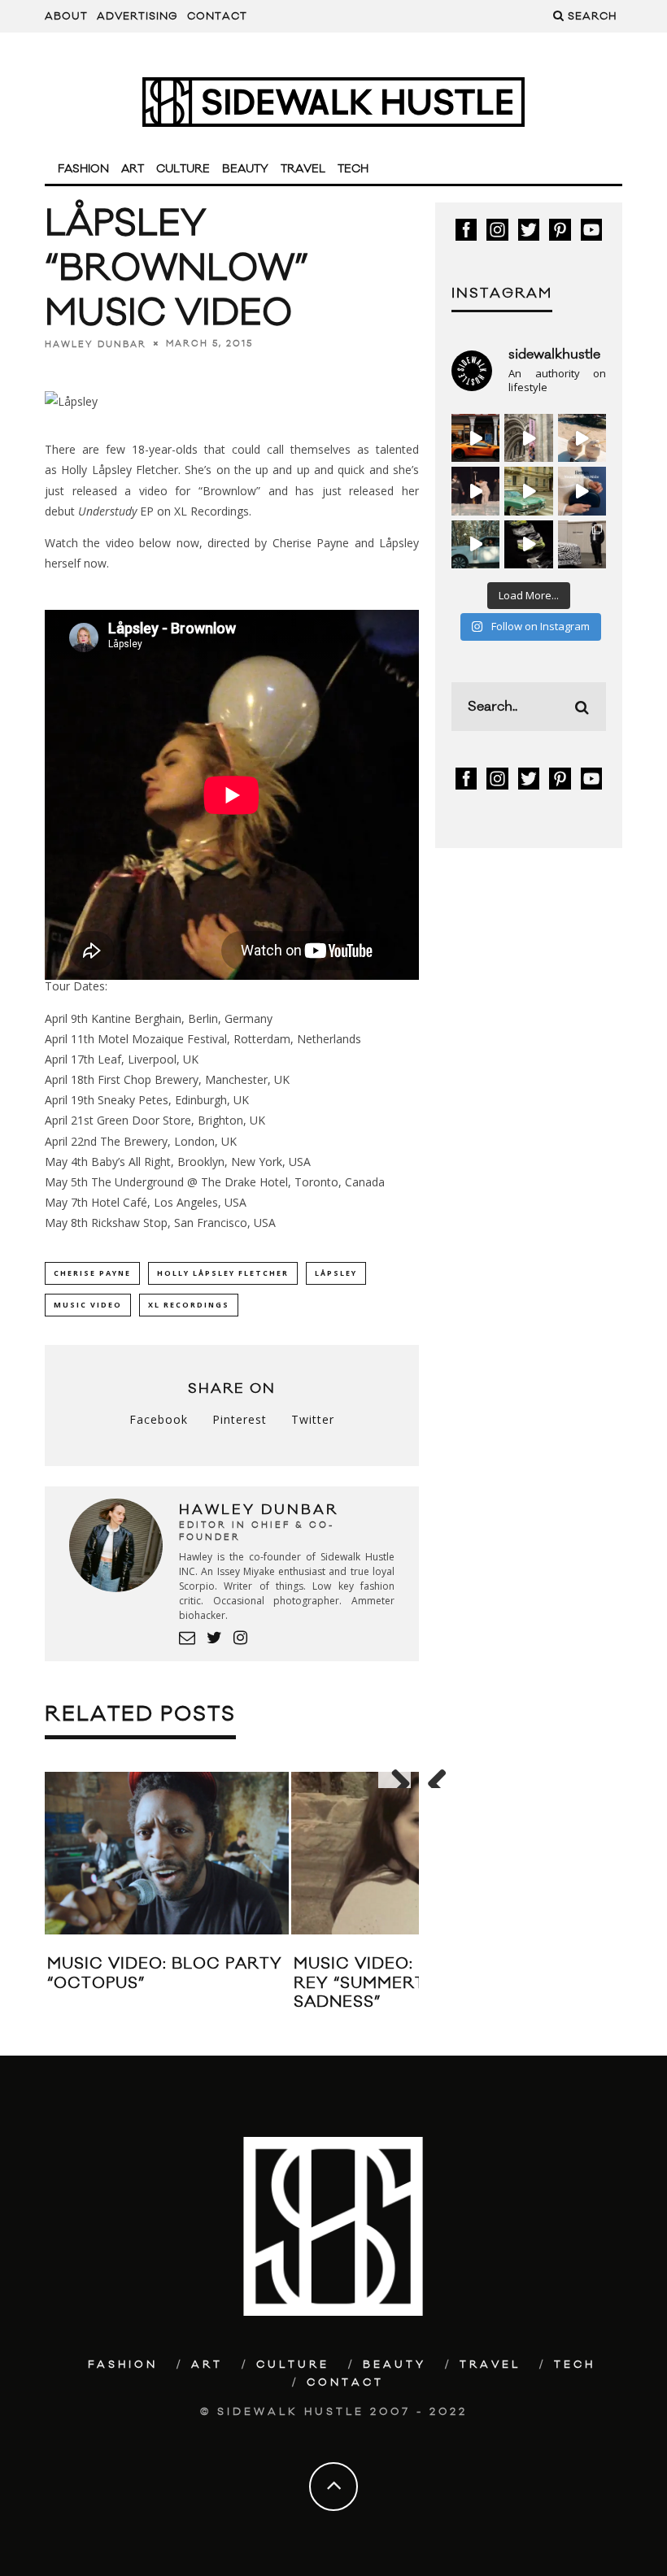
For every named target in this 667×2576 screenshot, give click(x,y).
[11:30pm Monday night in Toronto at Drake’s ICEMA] (475, 491)
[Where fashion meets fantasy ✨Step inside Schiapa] (528, 438)
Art (133, 169)
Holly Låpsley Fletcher (223, 1273)
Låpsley (336, 1273)
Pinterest (240, 1419)
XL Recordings (189, 1305)
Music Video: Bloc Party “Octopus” (165, 1973)
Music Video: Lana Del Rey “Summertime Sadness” (399, 1983)
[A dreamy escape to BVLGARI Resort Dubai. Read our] (582, 438)
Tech (353, 169)
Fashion (83, 169)
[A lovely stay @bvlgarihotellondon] (475, 438)
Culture (183, 169)
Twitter (313, 1419)
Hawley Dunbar (96, 344)
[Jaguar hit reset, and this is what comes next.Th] (582, 544)
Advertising (137, 16)
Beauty (245, 169)
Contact (217, 16)
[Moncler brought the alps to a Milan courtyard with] (528, 491)
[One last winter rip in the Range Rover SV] (475, 544)
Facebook (159, 1419)
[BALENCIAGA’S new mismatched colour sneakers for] (528, 544)
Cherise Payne (92, 1273)
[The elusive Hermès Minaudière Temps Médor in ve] (582, 491)
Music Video (88, 1305)
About (66, 16)
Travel (303, 169)
